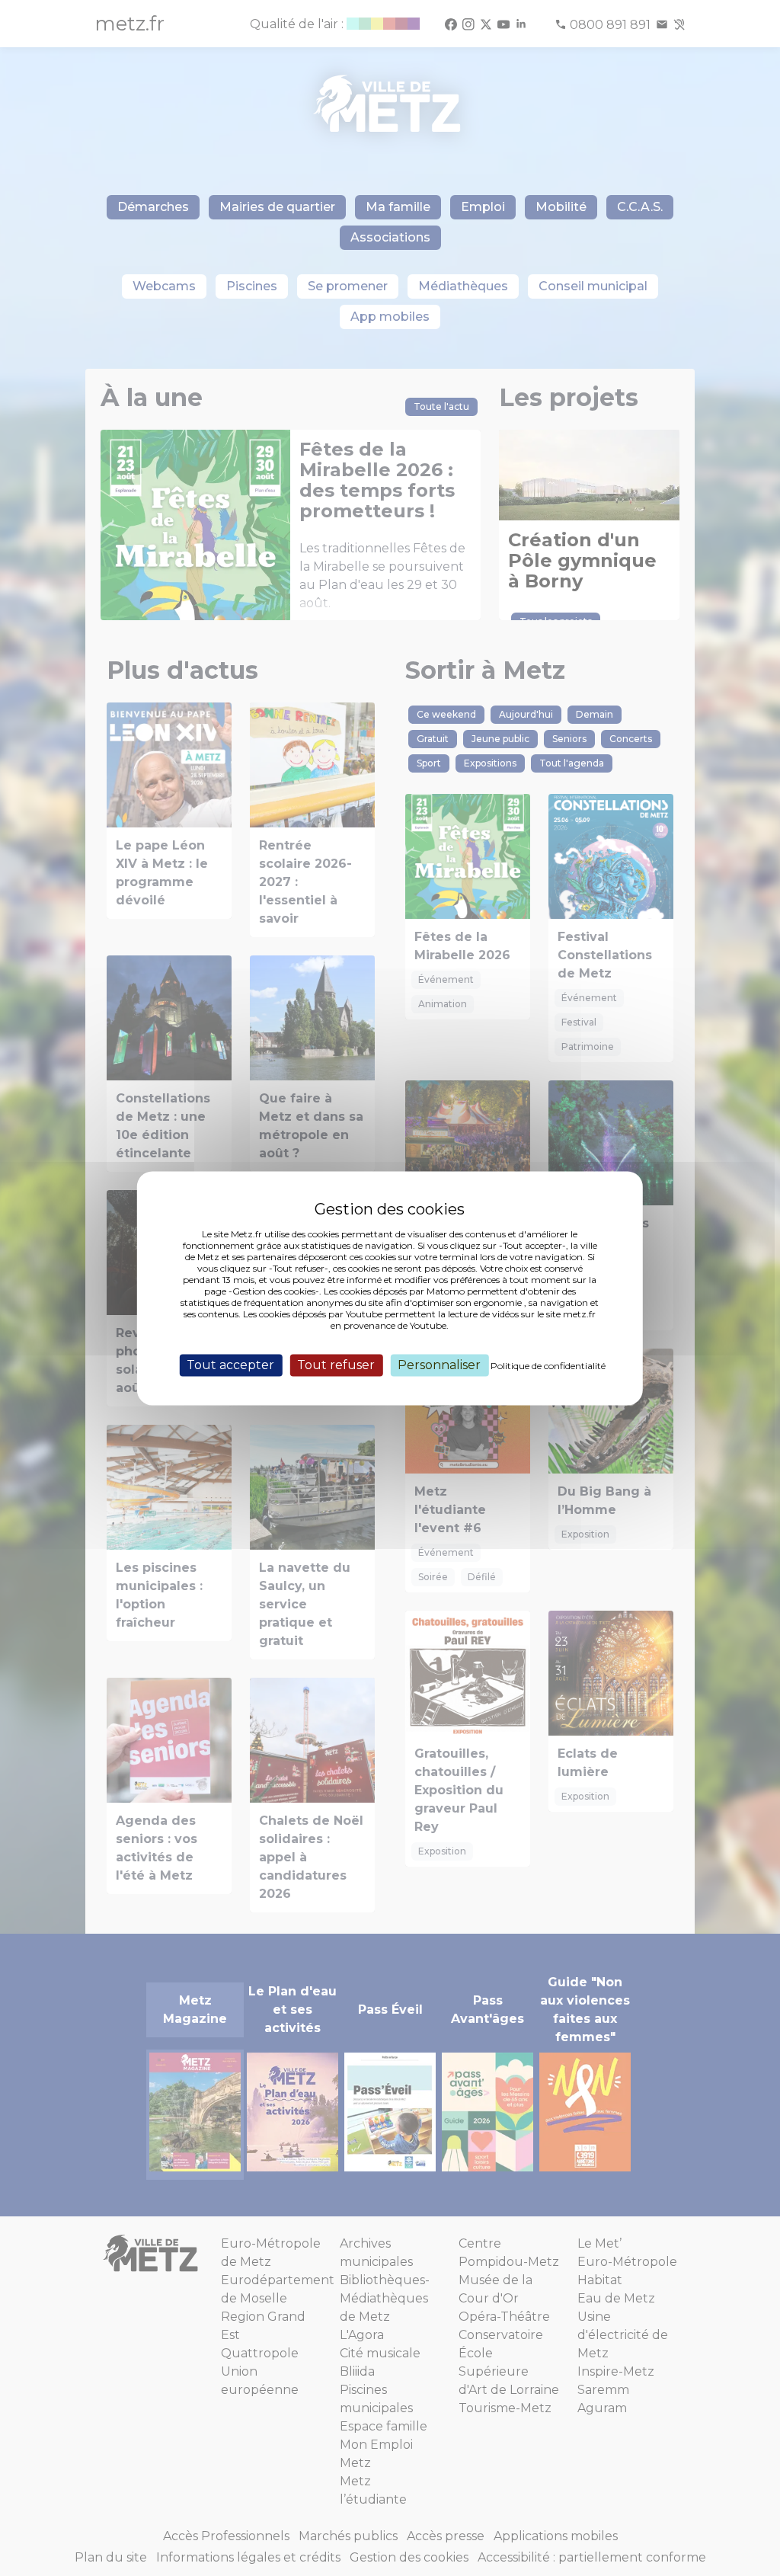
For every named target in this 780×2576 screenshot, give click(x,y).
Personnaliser (439, 1365)
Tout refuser (336, 1365)
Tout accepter (230, 1365)
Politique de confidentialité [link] (548, 1366)
